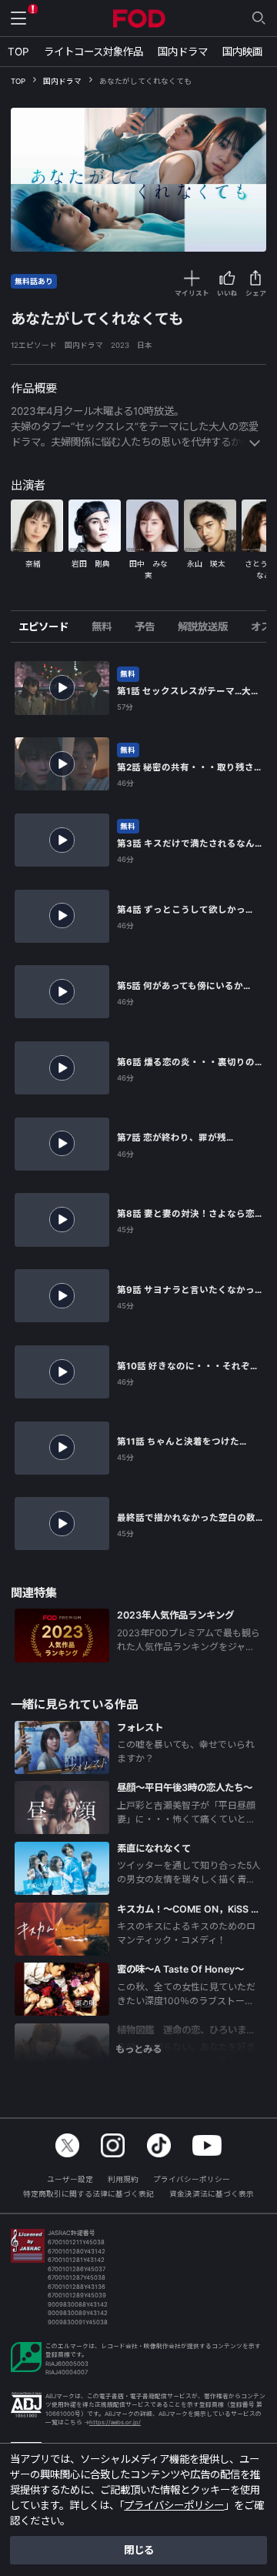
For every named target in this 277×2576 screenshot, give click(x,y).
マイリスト (192, 293)
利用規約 (123, 2179)
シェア (256, 293)
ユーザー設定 (70, 2179)
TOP (18, 52)
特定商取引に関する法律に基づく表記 (88, 2194)
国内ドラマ (183, 52)
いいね (227, 293)
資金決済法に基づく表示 (212, 2194)
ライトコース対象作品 (93, 52)
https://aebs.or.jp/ (115, 2422)
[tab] (49, 626)
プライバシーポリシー (192, 2179)
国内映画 (242, 52)
